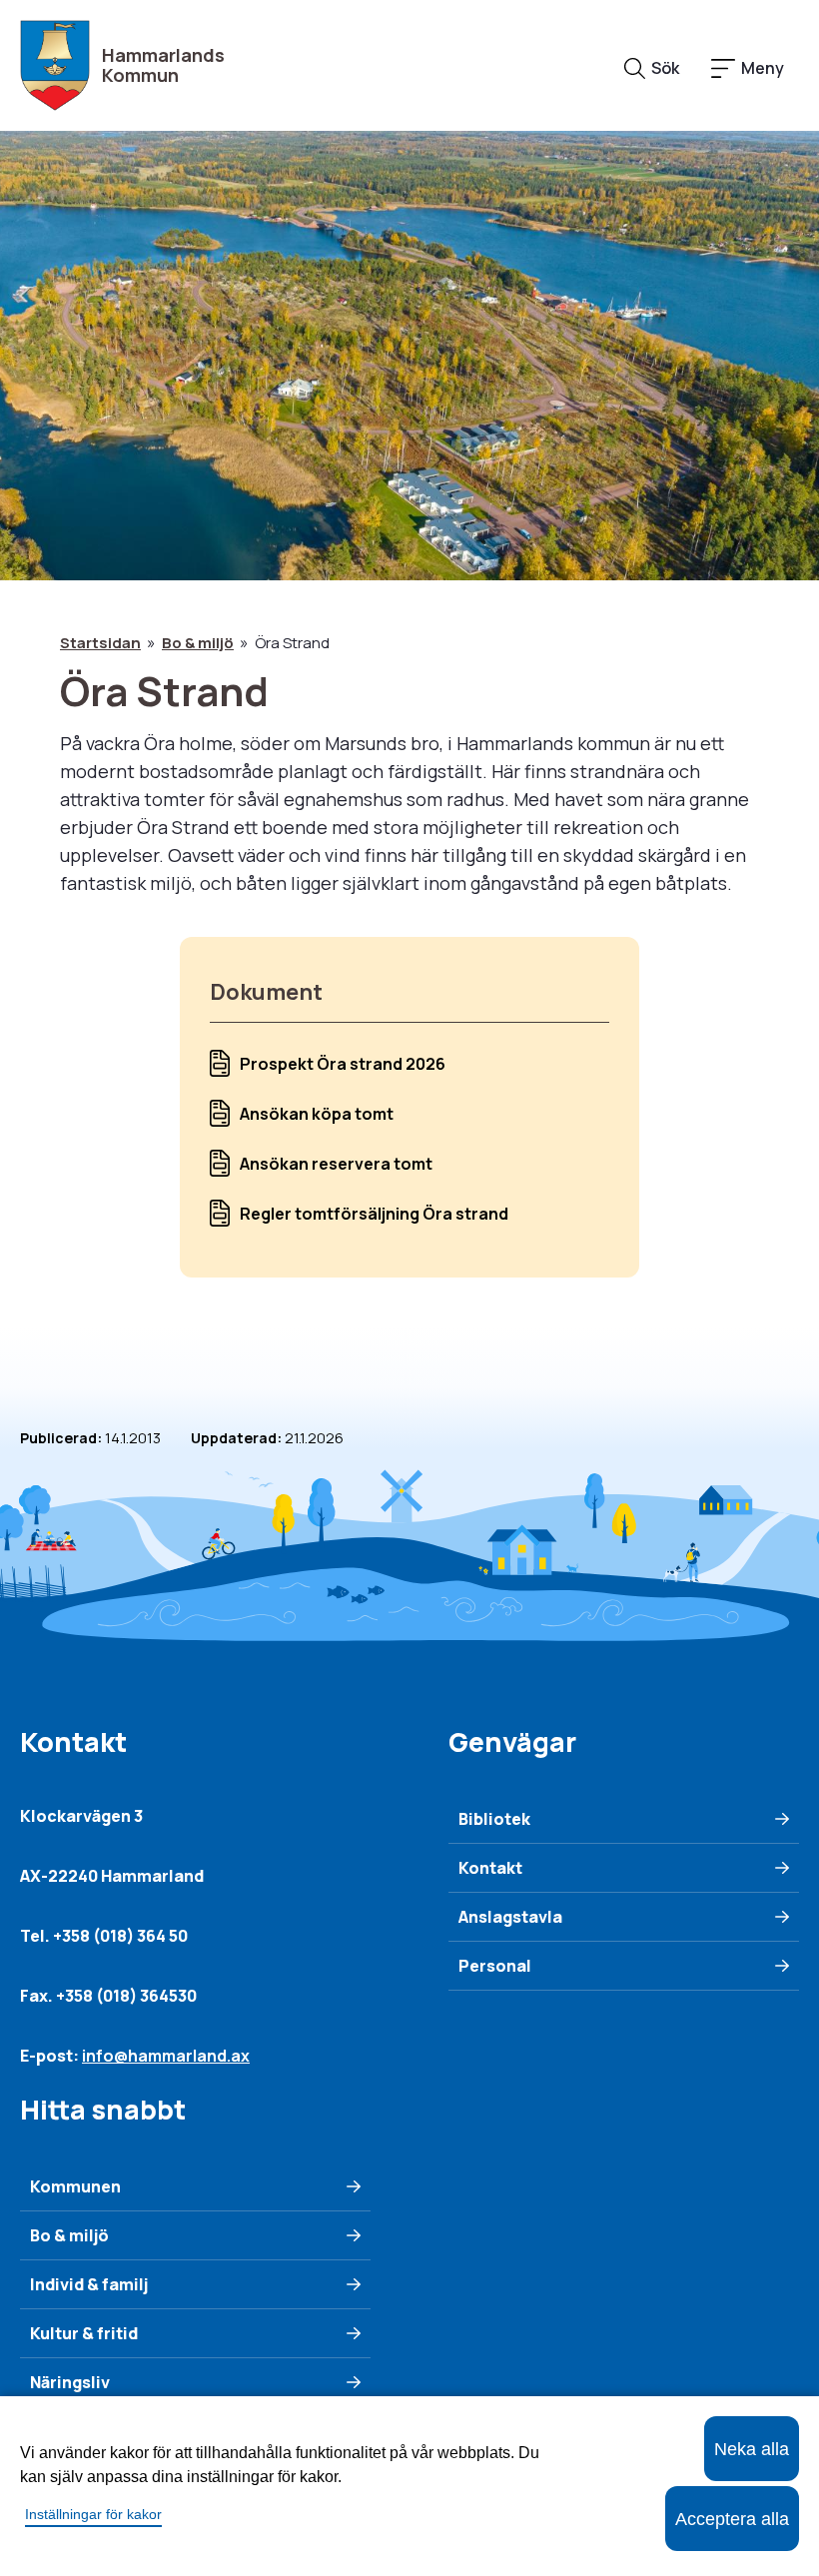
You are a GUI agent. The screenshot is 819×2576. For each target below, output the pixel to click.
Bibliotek (494, 1819)
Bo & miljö (198, 643)
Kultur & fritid (84, 2333)
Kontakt (490, 1868)
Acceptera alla (732, 2519)
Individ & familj (89, 2284)
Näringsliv (70, 2382)
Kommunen (75, 2186)
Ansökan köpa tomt (317, 1114)
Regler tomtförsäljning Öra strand (374, 1214)
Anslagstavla (510, 1917)
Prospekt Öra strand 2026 (343, 1064)
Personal (495, 1966)
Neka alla (752, 2449)
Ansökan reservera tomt (336, 1164)
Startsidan (100, 643)
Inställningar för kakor (93, 2514)
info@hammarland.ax (166, 2056)
